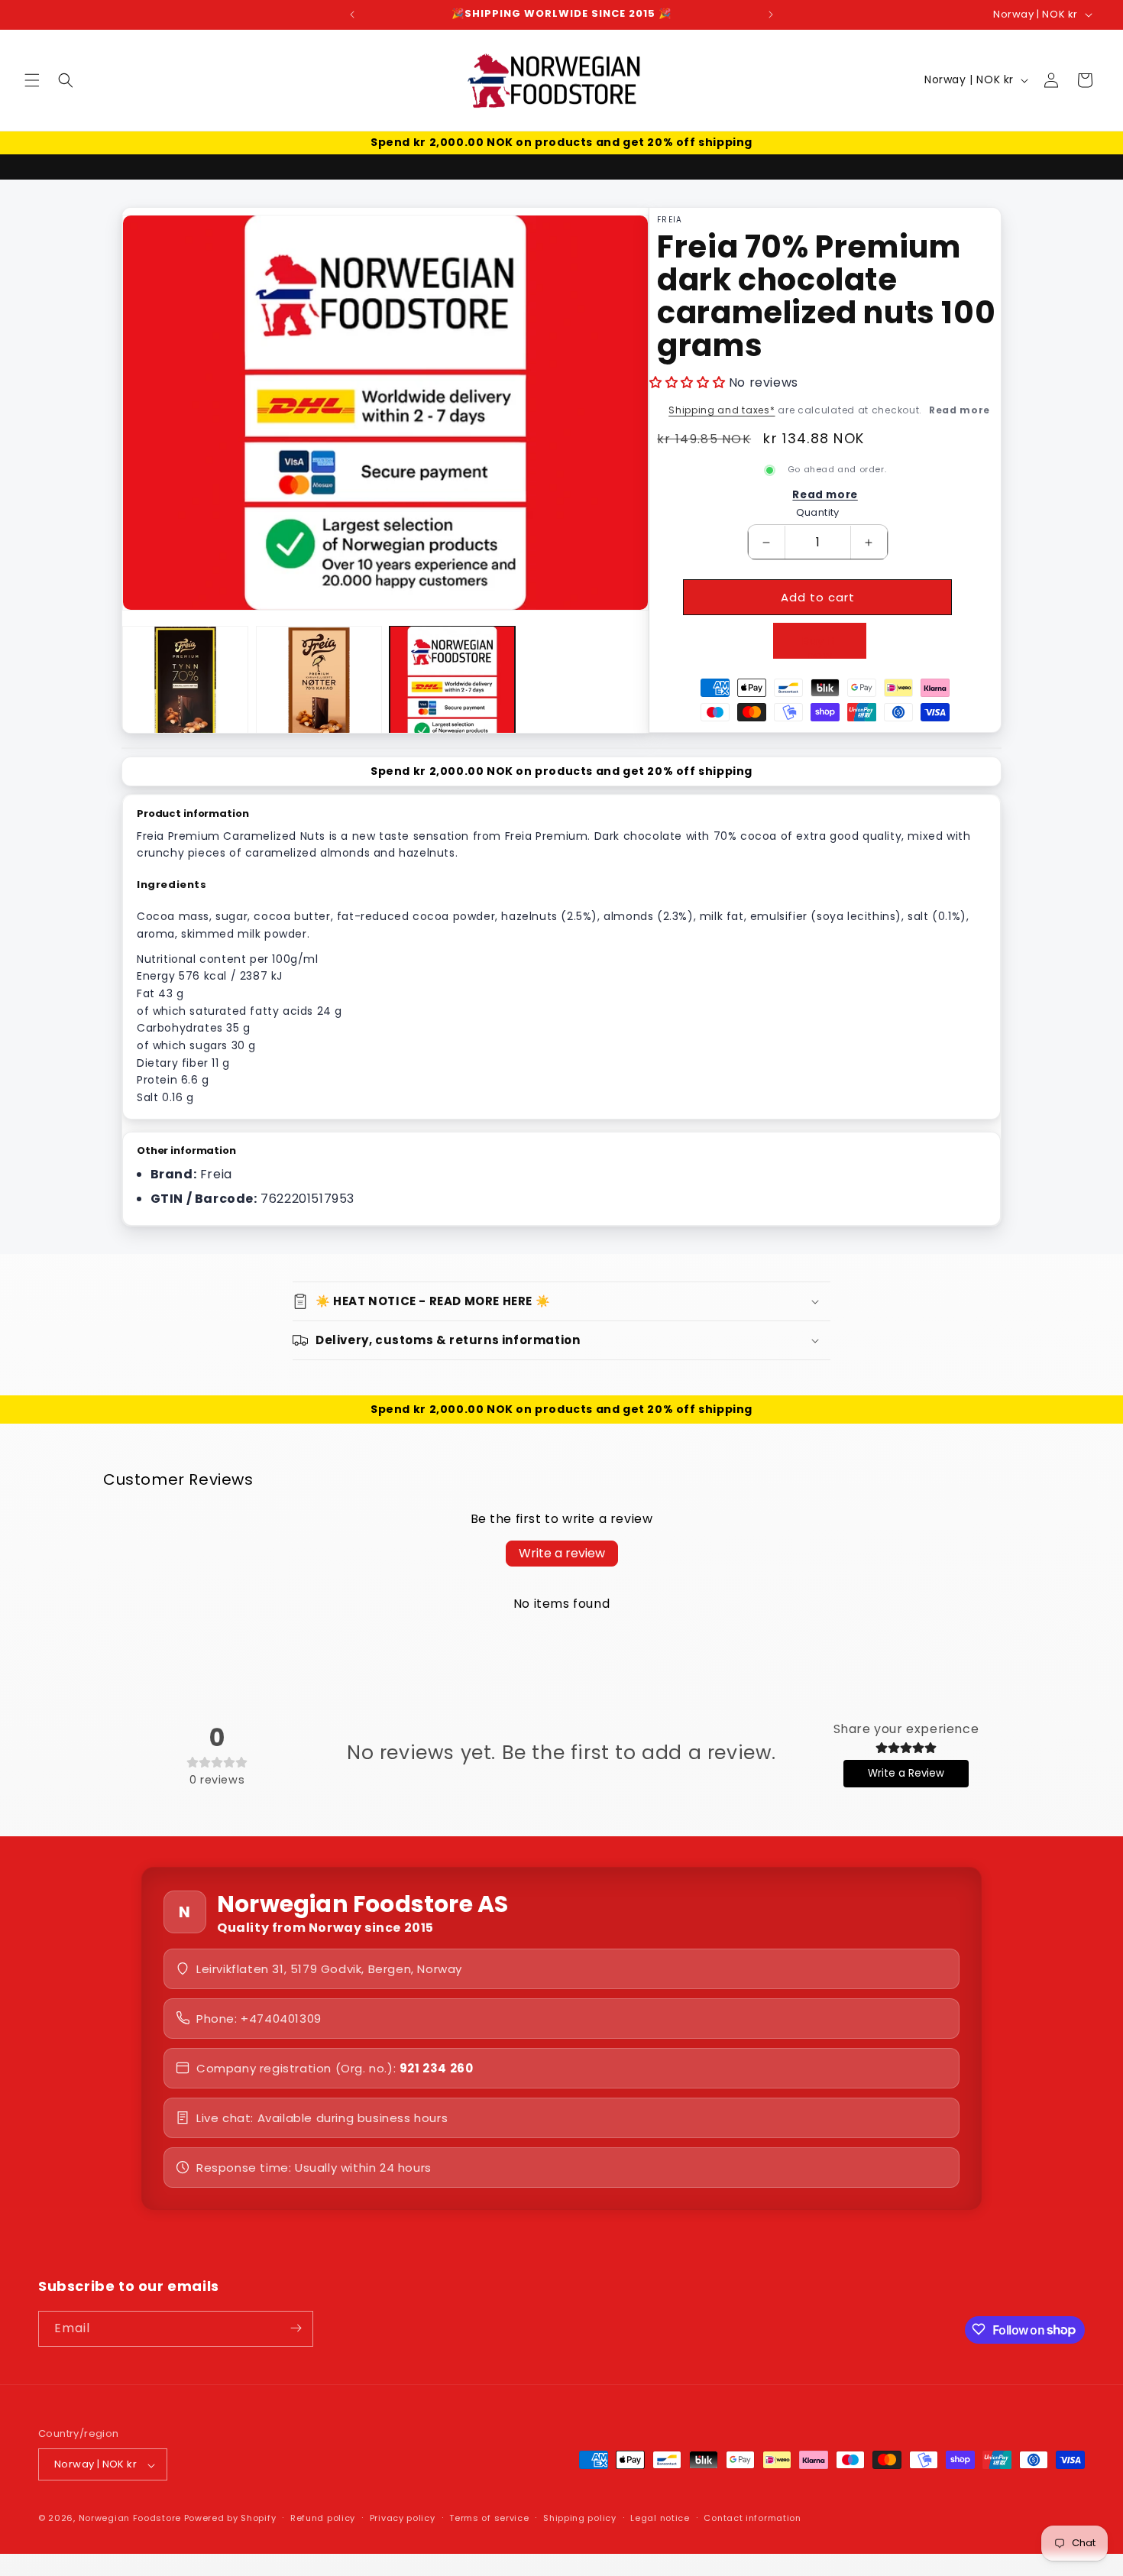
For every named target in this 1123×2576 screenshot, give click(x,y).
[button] (32, 80)
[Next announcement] (771, 15)
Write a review (562, 1553)
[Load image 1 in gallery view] (185, 689)
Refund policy (323, 2519)
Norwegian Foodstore (130, 2519)
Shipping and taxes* (722, 410)
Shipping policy (580, 2519)
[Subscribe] (296, 2328)
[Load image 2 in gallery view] (319, 689)
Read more (960, 410)
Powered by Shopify (230, 2519)
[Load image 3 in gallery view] (453, 689)
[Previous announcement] (352, 15)
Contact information (752, 2519)
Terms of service (489, 2519)
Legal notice (660, 2519)
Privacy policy (403, 2519)
